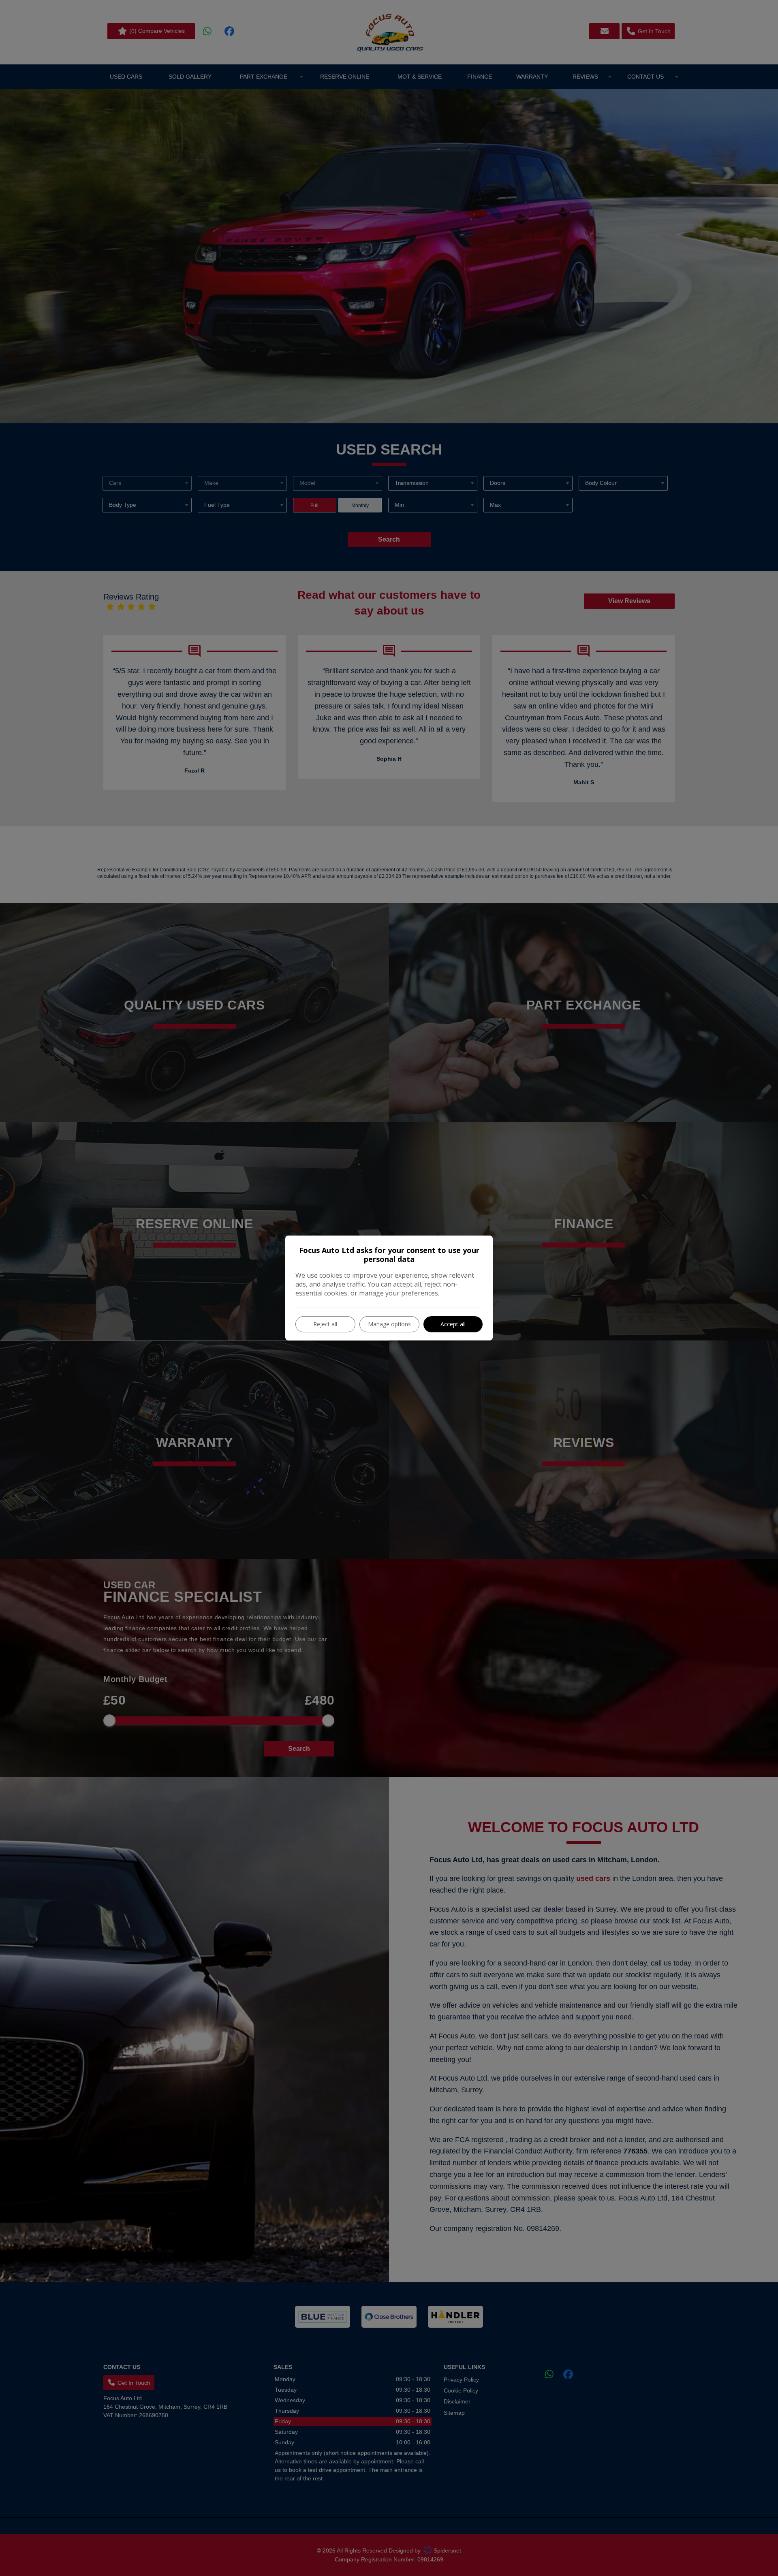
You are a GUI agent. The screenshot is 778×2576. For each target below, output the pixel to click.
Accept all (453, 1324)
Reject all (325, 1324)
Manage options (389, 1324)
